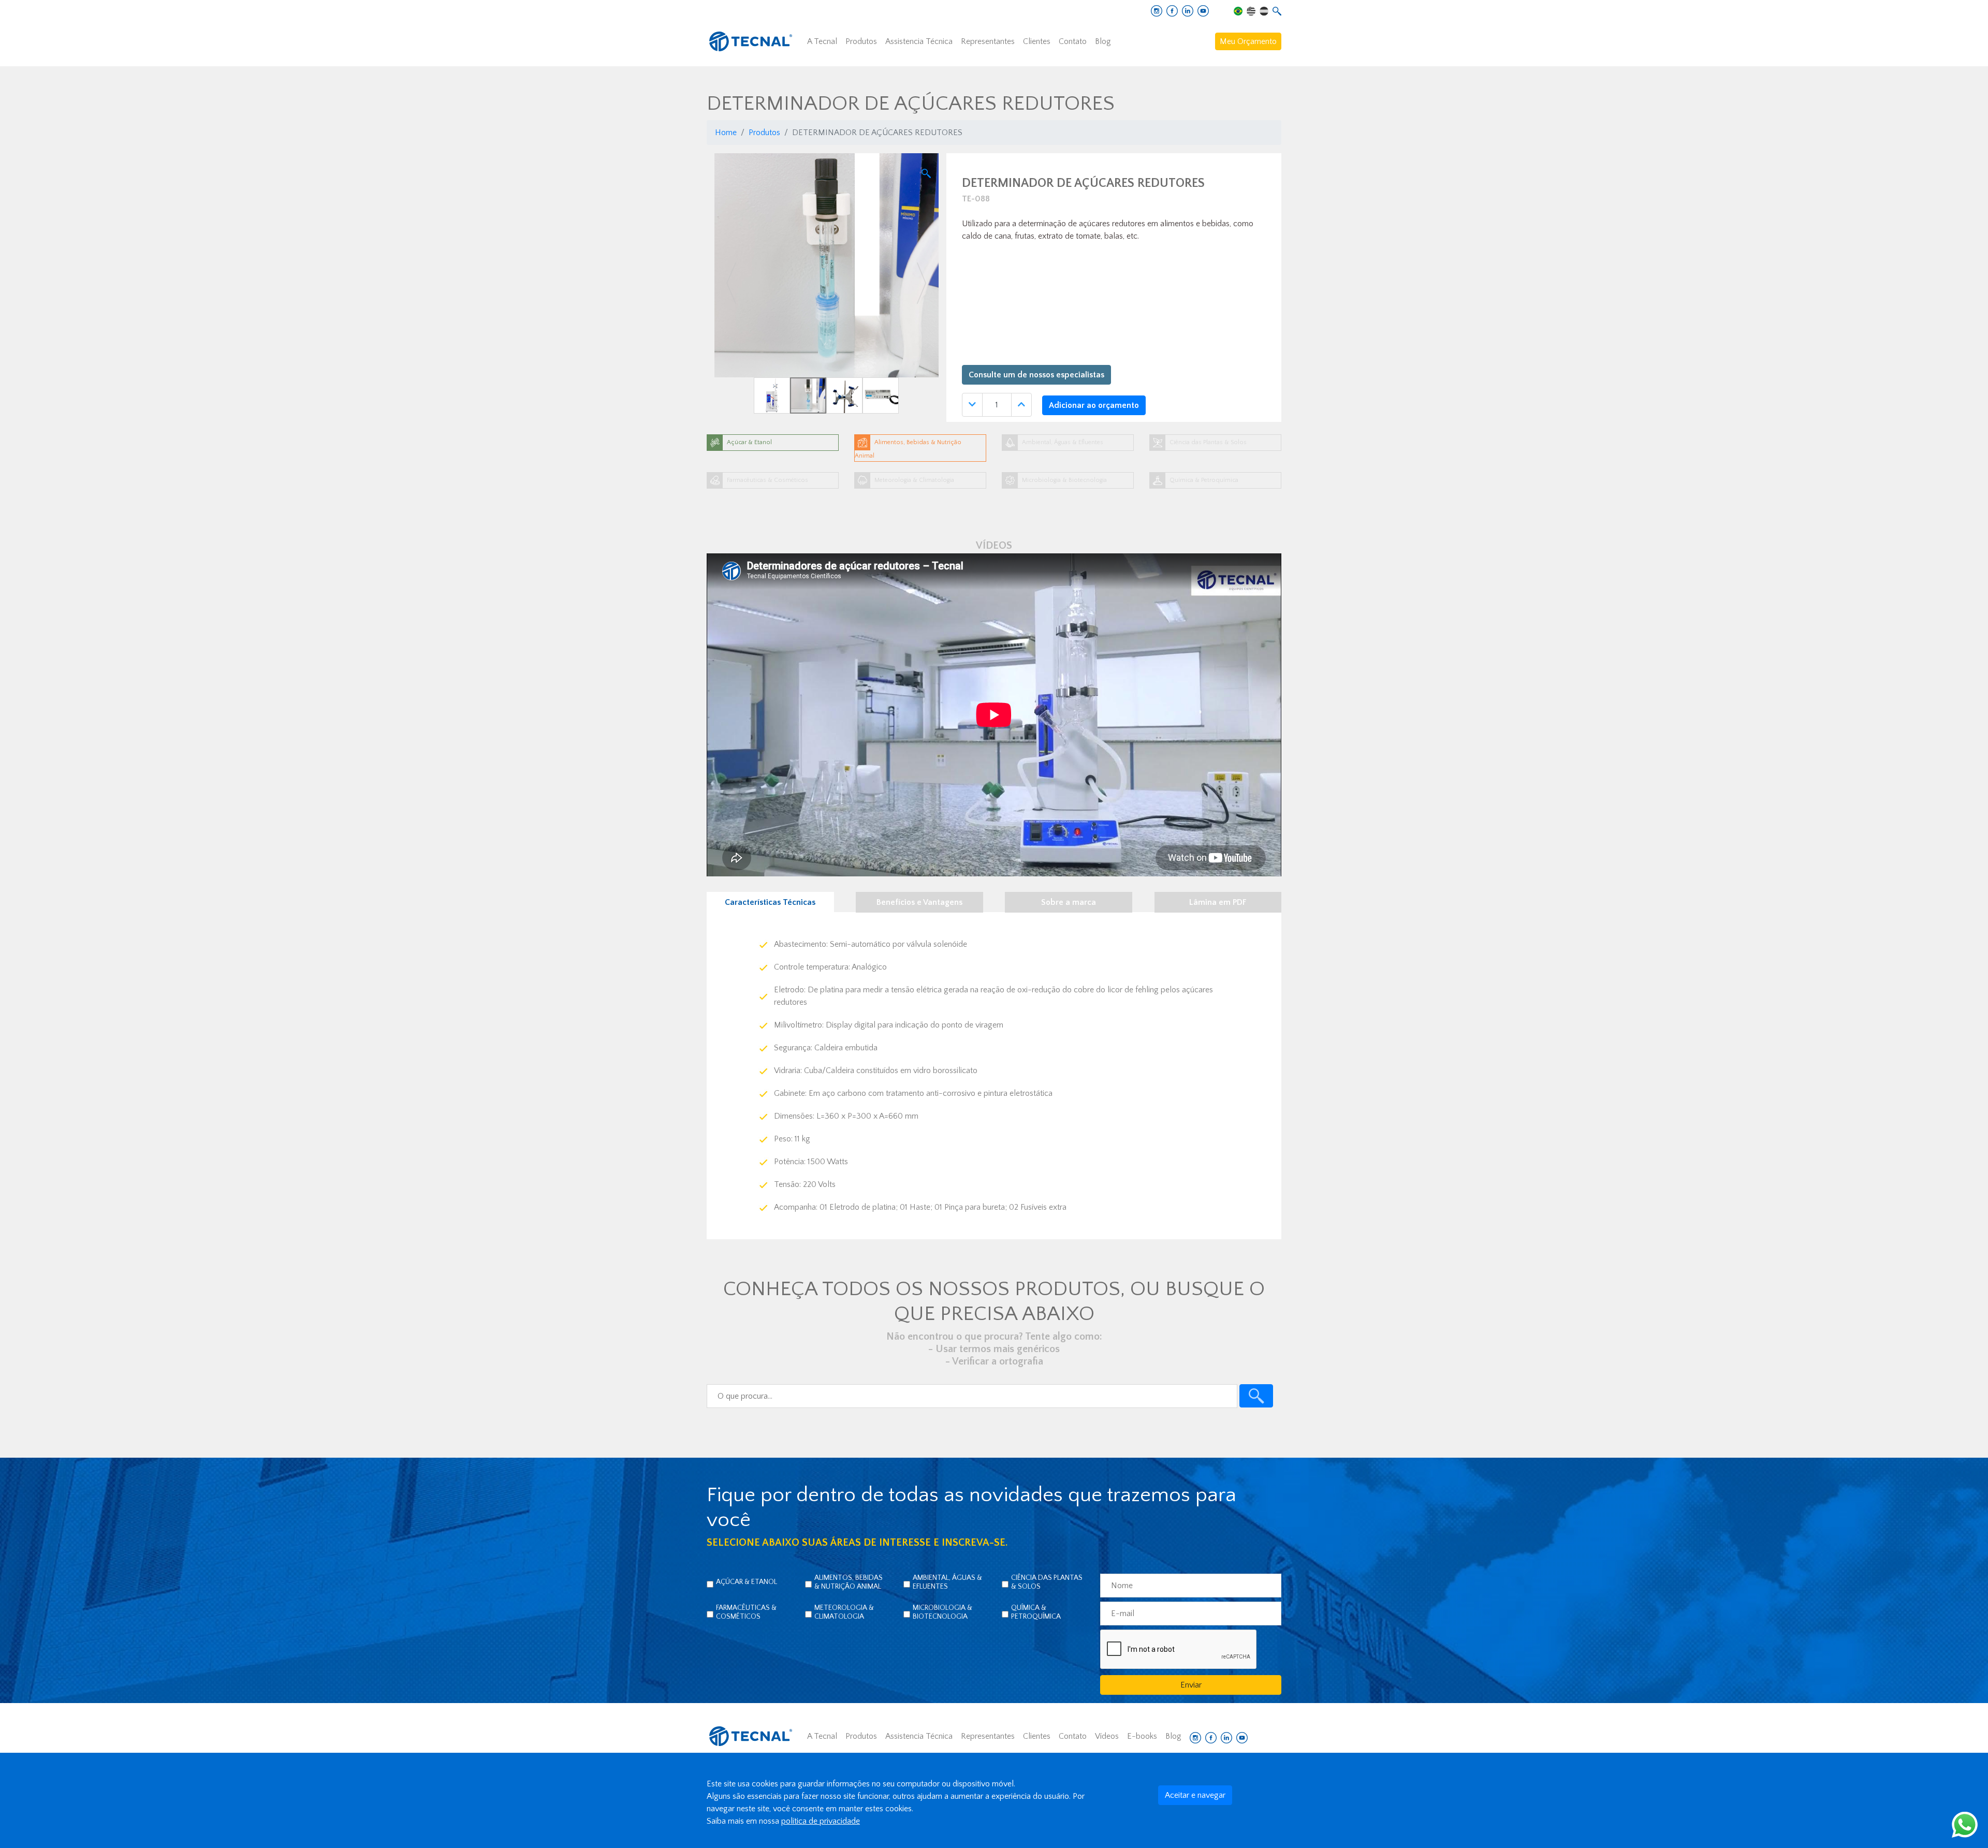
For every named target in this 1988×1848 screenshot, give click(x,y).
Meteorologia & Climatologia (844, 1612)
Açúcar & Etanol (747, 1582)
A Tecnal (822, 41)
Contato (1073, 41)
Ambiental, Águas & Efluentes (947, 1582)
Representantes (988, 41)
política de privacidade (821, 1821)
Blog (1103, 41)
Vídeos (1107, 1736)
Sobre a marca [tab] (1069, 902)
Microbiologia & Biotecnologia (942, 1612)
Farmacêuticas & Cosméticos (746, 1612)
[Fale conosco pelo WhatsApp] (1965, 1824)
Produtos (861, 41)
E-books (1142, 1736)
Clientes (1037, 41)
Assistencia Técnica (919, 41)
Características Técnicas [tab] (770, 902)
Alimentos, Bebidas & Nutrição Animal (849, 1582)
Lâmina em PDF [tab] (1218, 902)
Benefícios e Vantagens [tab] (919, 902)
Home (726, 133)
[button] (731, 283)
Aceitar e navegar (1195, 1795)
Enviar (1191, 1685)
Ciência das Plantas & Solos (1047, 1582)
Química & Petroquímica (1036, 1612)
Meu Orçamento (1248, 41)
